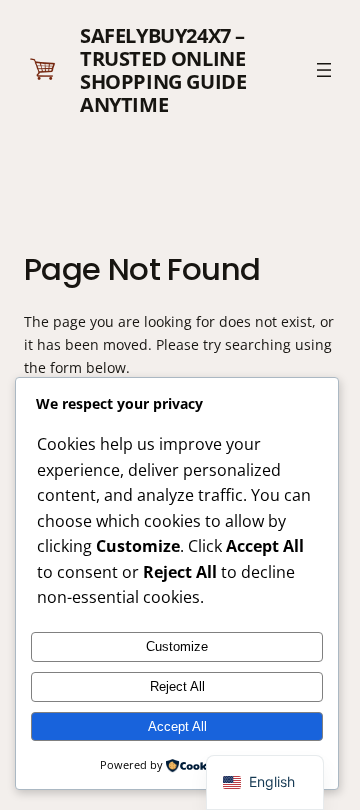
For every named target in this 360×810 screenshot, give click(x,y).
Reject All (177, 686)
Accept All (177, 726)
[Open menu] (324, 70)
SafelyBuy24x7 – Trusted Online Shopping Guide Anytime (163, 70)
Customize (177, 646)
